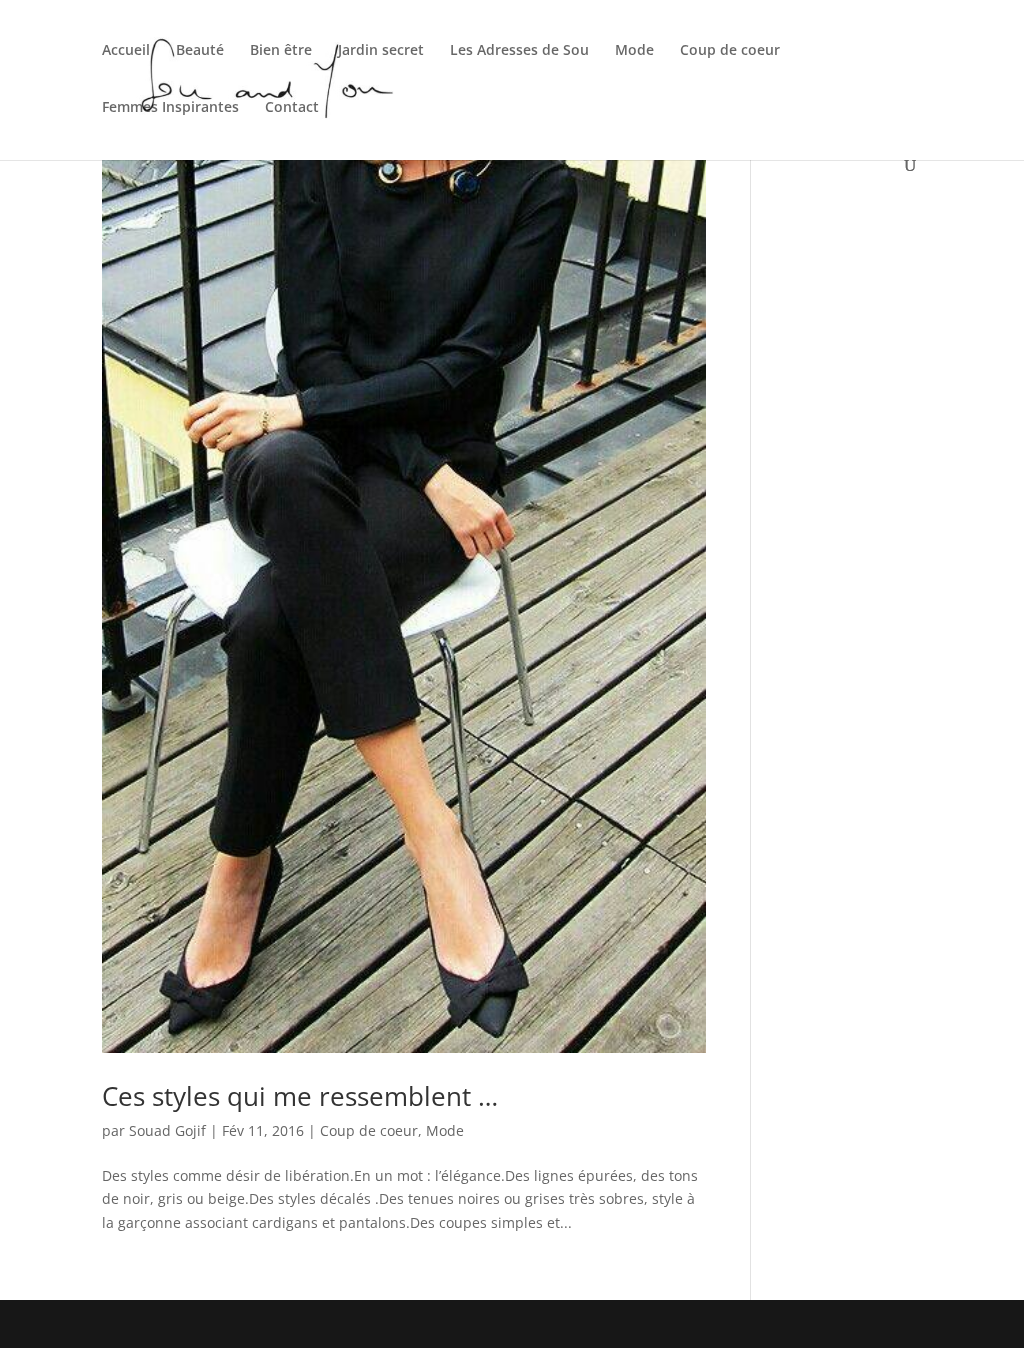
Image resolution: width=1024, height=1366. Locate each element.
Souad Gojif (167, 1130)
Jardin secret (381, 51)
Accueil (126, 51)
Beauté (200, 51)
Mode (634, 51)
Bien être (281, 51)
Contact (292, 108)
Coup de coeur (730, 51)
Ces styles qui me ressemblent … (300, 1096)
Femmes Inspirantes (170, 108)
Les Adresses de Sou (519, 51)
